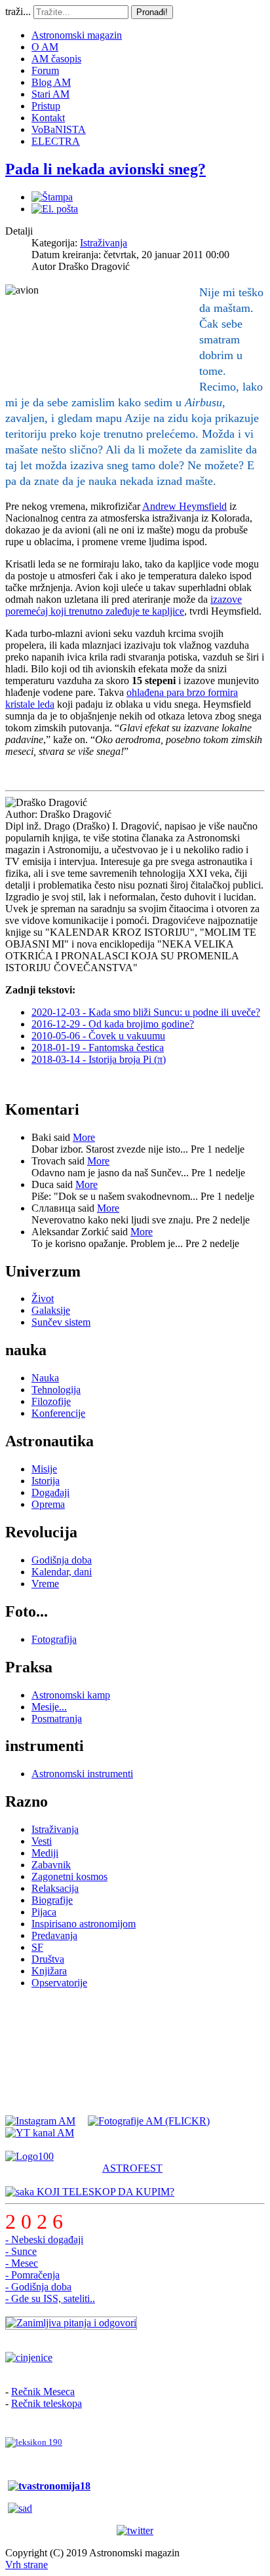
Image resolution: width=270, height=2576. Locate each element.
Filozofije (51, 1401)
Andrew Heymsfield (184, 506)
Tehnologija (56, 1390)
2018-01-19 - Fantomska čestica (98, 1048)
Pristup (46, 106)
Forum (45, 70)
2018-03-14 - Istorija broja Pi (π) (99, 1059)
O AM (45, 47)
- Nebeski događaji (44, 2240)
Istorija (46, 1481)
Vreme (45, 1584)
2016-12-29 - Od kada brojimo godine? (113, 1024)
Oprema (48, 1504)
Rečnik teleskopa (47, 2403)
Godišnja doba (62, 1560)
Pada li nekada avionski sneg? (106, 169)
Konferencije (58, 1413)
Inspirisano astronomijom (84, 1924)
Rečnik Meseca (43, 2392)
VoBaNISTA (59, 129)
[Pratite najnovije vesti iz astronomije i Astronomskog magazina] (135, 2531)
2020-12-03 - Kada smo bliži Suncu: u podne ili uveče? (146, 1012)
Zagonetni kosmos (69, 1876)
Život (43, 1298)
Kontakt (48, 118)
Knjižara (49, 1971)
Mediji (45, 1853)
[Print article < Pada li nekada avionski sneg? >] (52, 197)
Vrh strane (27, 2565)
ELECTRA (56, 141)
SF (37, 1947)
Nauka (45, 1378)
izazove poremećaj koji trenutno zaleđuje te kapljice (124, 605)
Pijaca (44, 1912)
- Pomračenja (32, 2275)
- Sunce (21, 2251)
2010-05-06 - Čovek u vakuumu (98, 1036)
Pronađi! (152, 12)
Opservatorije (59, 1983)
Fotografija (54, 1639)
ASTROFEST (132, 2168)
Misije (44, 1469)
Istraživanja (104, 243)
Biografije (52, 1900)
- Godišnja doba (38, 2287)
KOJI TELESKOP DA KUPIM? (104, 2192)
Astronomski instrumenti (82, 1774)
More (84, 1137)
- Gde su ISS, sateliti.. (50, 2298)
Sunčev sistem (61, 1322)
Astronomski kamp (71, 1695)
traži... (18, 11)
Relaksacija (55, 1888)
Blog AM (51, 82)
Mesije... (49, 1707)
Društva (48, 1959)
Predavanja (54, 1935)
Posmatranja (57, 1719)
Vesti (42, 1841)
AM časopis (56, 59)
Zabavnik (51, 1865)
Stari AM (50, 94)
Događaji (50, 1492)
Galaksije (51, 1310)
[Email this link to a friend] (55, 209)
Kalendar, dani (62, 1572)
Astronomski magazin (77, 35)
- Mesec (22, 2263)
